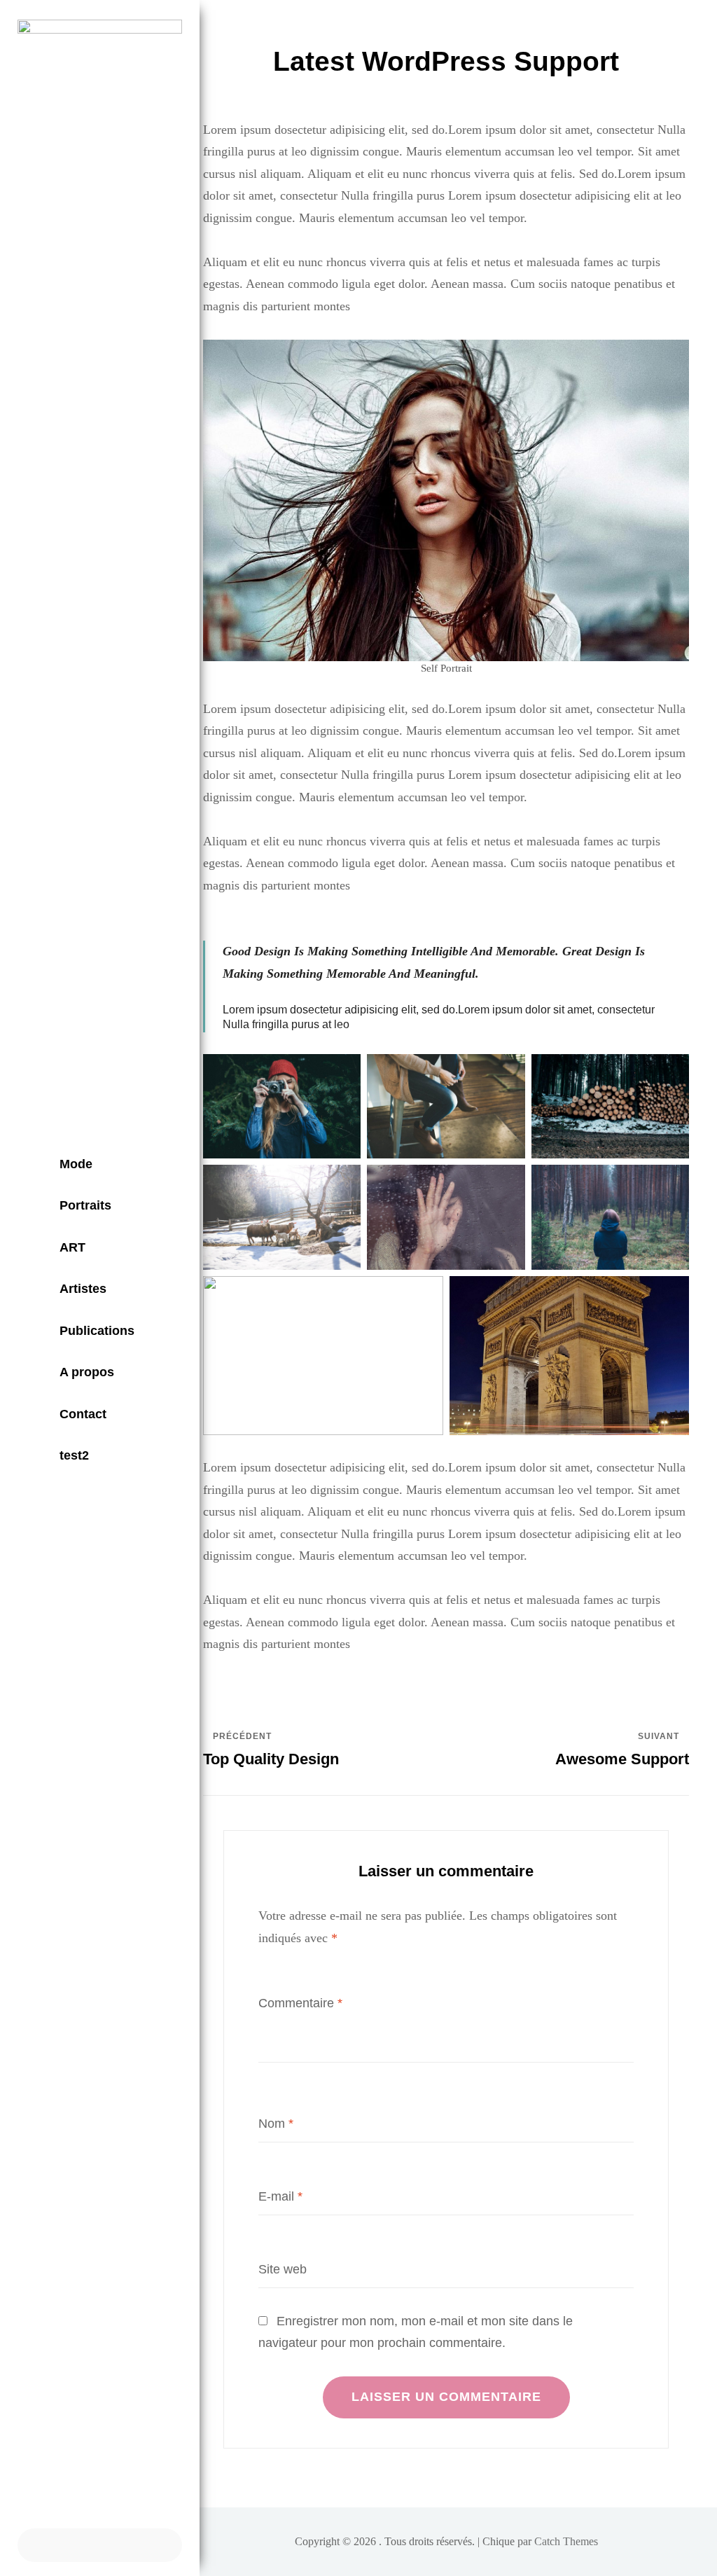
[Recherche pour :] (100, 2545)
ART (72, 1247)
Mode (76, 1164)
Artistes (83, 1289)
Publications (97, 1331)
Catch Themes (566, 2541)
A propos (87, 1372)
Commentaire (300, 2003)
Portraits (85, 1205)
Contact (83, 1414)
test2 (74, 1455)
